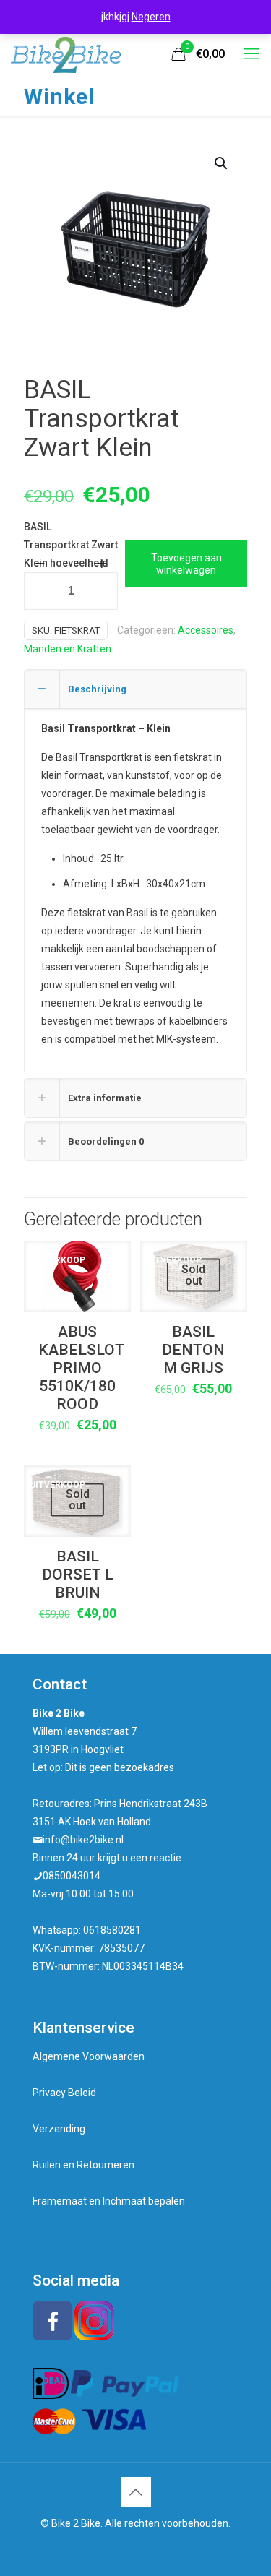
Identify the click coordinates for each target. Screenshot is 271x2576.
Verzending (59, 2129)
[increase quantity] (102, 564)
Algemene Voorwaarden (89, 2056)
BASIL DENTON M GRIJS (193, 1350)
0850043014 (72, 1876)
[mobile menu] (251, 54)
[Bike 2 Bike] (66, 54)
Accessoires (206, 630)
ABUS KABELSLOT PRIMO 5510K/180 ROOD (81, 1368)
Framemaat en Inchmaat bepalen (109, 2201)
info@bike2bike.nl (83, 1840)
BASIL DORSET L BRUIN (78, 1575)
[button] (222, 163)
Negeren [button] (151, 17)
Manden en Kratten (68, 649)
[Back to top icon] (136, 2492)
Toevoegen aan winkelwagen (186, 564)
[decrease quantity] (40, 564)
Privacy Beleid (64, 2093)
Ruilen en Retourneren (83, 2165)
